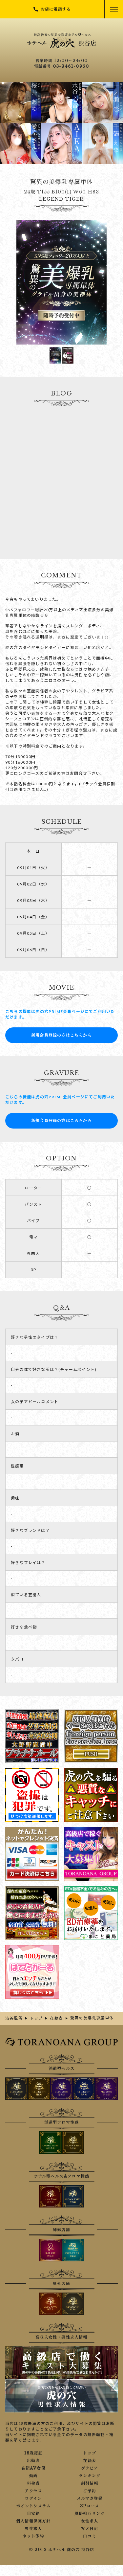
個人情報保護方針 (33, 2521)
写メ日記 (90, 2529)
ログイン (33, 2498)
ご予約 (90, 2491)
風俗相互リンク (90, 2514)
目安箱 (33, 2514)
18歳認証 (33, 2453)
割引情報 (90, 2483)
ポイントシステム (33, 2506)
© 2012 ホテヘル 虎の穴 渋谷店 (62, 2550)
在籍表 (90, 2461)
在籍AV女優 (33, 2468)
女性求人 (90, 2521)
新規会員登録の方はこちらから (61, 1035)
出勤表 (33, 2461)
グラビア (90, 2468)
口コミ (90, 2536)
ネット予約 (33, 2536)
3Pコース (90, 2506)
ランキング (90, 2476)
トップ (90, 2453)
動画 (33, 2476)
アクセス (33, 2491)
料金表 (33, 2483)
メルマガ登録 (90, 2498)
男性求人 (33, 2529)
